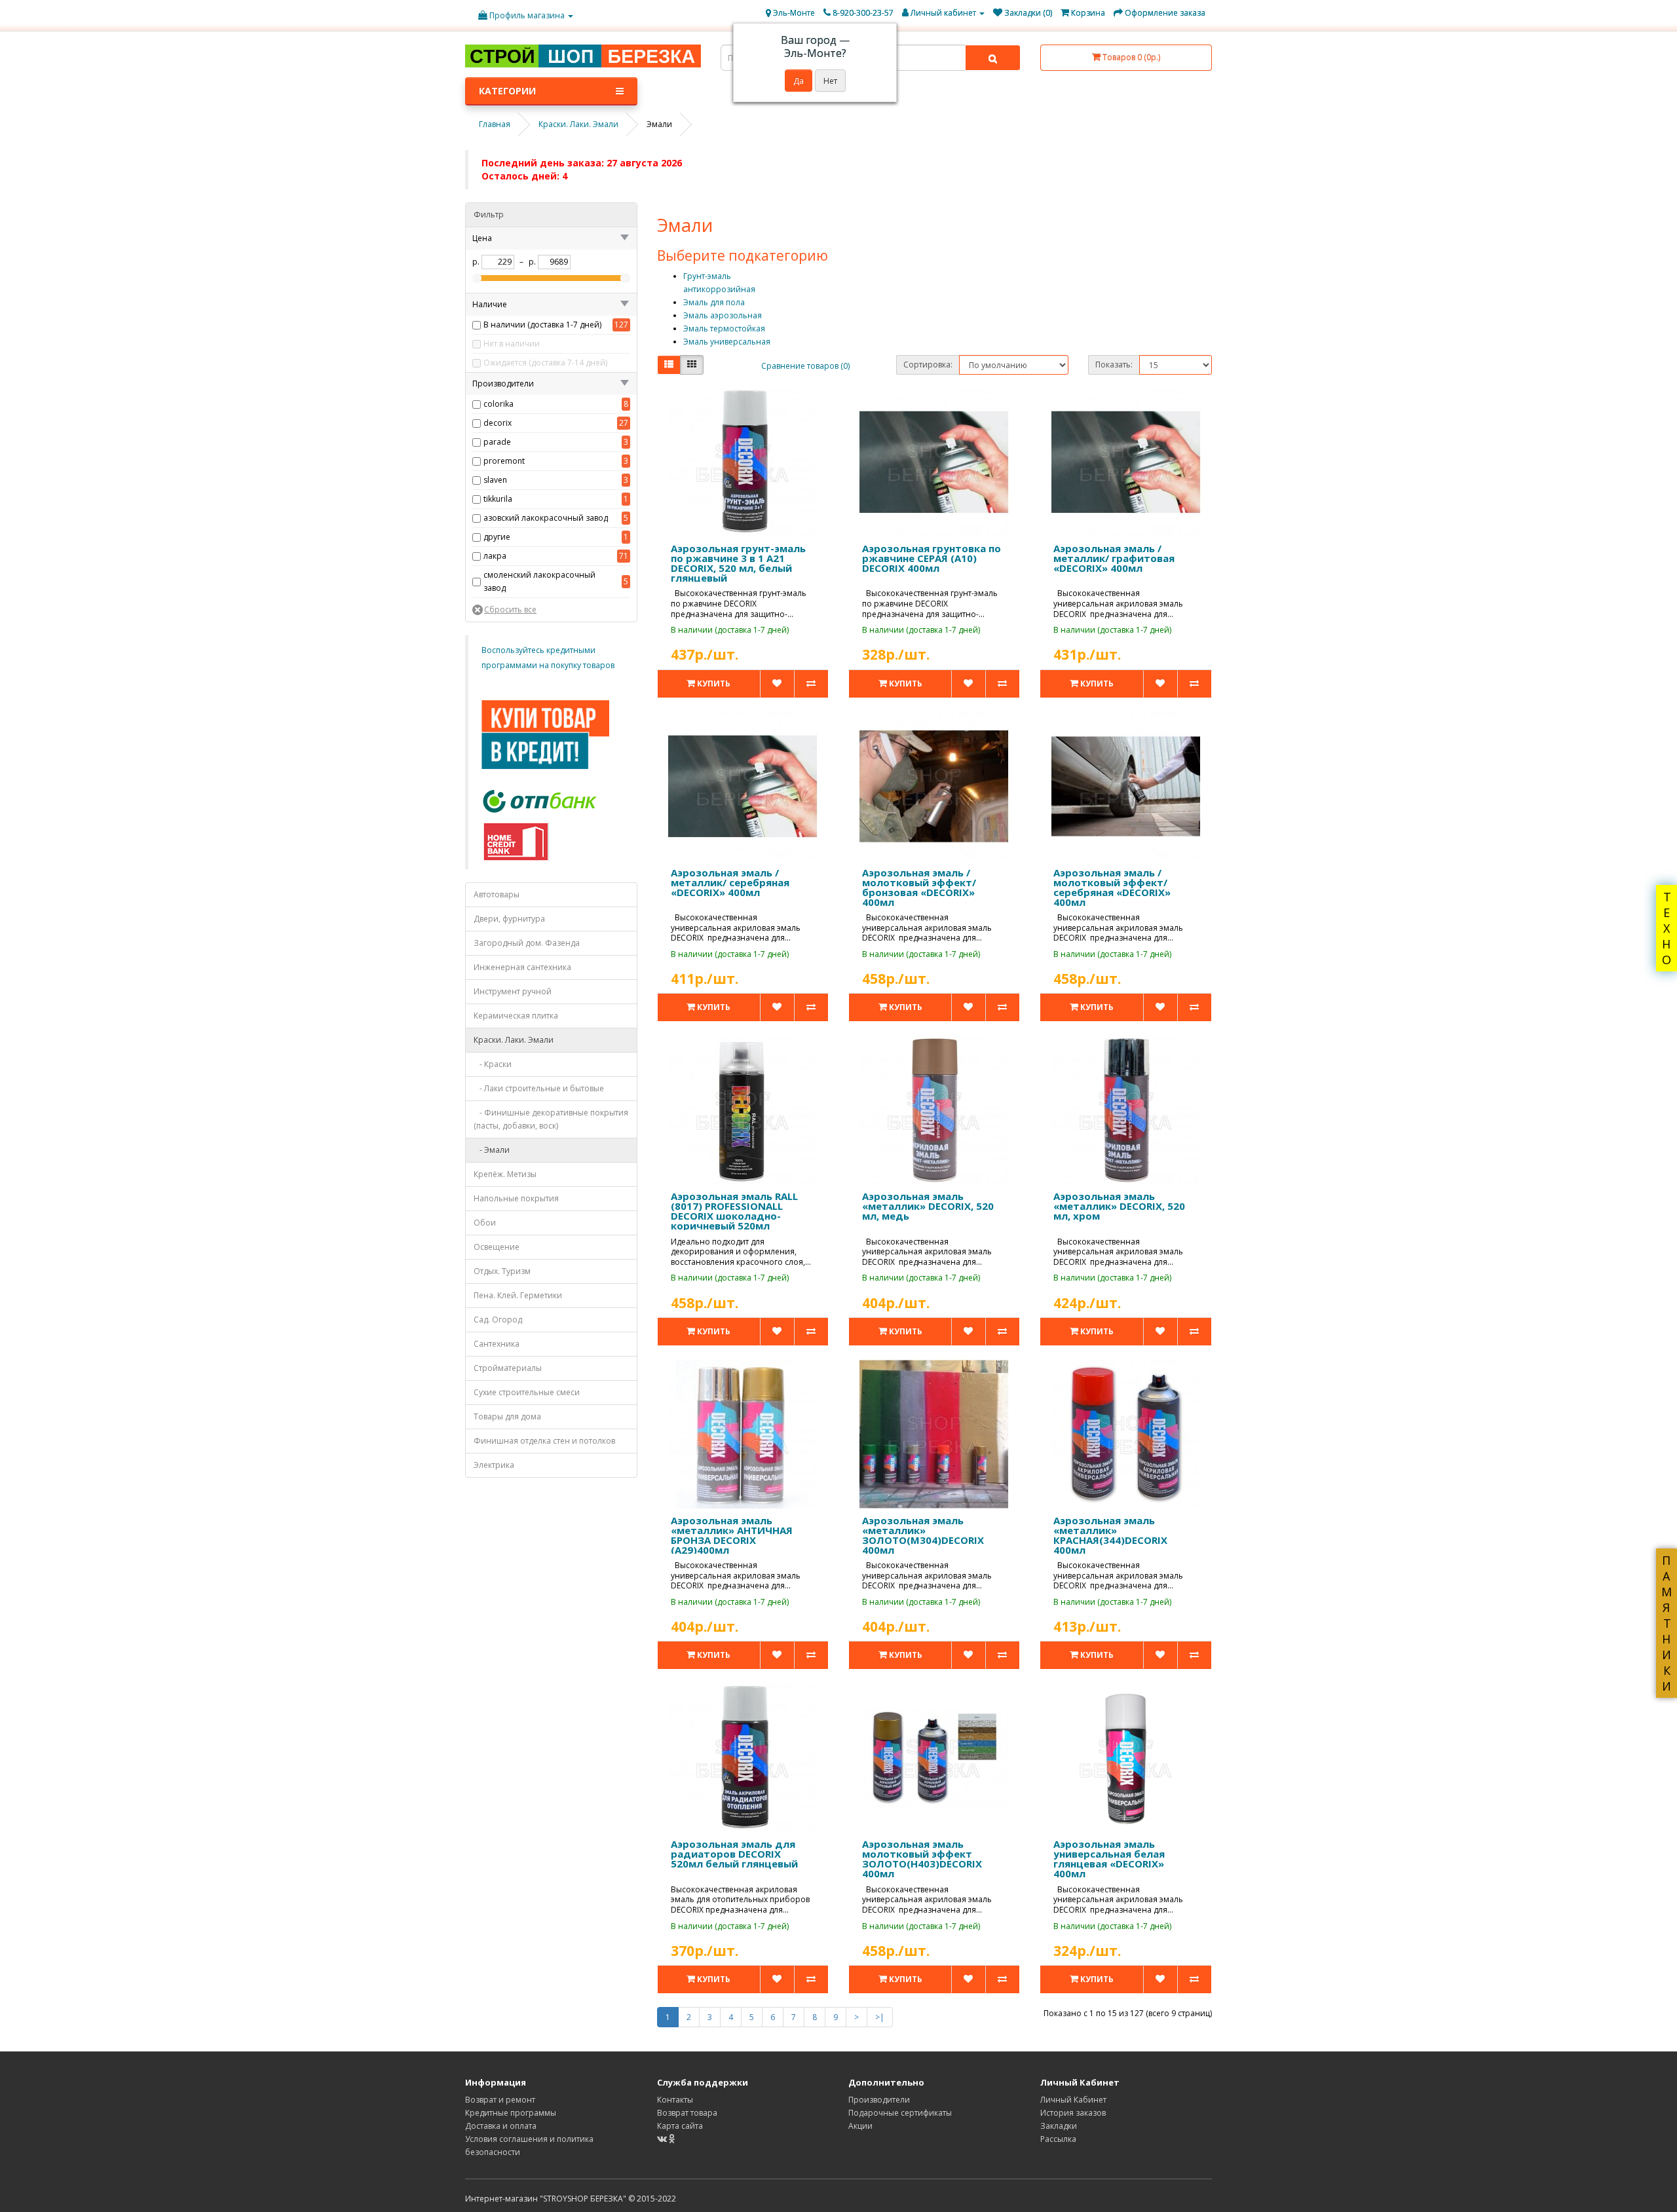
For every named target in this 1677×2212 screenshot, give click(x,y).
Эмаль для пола (714, 302)
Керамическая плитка (516, 1016)
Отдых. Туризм (502, 1271)
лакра (495, 556)
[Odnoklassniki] (672, 2139)
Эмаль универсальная (727, 342)
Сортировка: (928, 365)
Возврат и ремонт (500, 2100)
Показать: (1114, 365)
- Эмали (492, 1150)
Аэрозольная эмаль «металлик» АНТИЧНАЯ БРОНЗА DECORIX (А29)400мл (732, 1535)
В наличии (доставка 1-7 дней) (542, 325)
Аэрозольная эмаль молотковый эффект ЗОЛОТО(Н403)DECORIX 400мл (922, 1859)
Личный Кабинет (1073, 2100)
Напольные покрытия (516, 1198)
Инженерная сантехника (522, 967)
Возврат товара (687, 2113)
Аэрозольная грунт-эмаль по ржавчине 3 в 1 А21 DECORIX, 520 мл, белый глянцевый (738, 563)
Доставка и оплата (501, 2126)
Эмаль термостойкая (724, 328)
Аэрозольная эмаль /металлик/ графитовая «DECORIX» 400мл (1114, 558)
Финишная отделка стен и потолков (544, 1441)
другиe (497, 537)
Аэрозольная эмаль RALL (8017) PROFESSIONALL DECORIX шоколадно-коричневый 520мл (734, 1211)
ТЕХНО (1667, 928)
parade (497, 442)
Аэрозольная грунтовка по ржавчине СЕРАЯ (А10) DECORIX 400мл (932, 558)
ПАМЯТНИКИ (1667, 1623)
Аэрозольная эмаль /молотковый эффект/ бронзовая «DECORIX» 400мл (919, 887)
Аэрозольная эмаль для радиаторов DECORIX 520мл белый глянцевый (734, 1854)
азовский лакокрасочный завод (546, 518)
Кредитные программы (511, 2113)
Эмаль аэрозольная (723, 315)
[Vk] (663, 2139)
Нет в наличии (512, 344)
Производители (879, 2100)
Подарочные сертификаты (900, 2113)
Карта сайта (680, 2126)
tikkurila (498, 499)
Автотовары (497, 894)
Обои (485, 1223)
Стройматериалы (508, 1368)
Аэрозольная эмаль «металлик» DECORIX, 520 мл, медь (928, 1206)
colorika (499, 404)
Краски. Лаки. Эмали (514, 1040)
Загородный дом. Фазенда (527, 943)
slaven (495, 480)
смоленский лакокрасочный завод (539, 581)
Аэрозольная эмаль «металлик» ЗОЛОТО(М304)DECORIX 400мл (923, 1535)
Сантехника (497, 1344)
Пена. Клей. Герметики (518, 1295)
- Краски (493, 1064)
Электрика (494, 1465)
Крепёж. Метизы (505, 1174)
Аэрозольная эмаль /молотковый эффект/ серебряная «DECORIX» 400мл (1112, 887)
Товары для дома (507, 1416)
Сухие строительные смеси (527, 1392)
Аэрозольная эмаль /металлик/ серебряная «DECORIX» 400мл (730, 882)
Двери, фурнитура (509, 919)
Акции (860, 2126)
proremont (504, 461)
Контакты (675, 2100)
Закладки (1059, 2126)
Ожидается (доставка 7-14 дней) (545, 363)
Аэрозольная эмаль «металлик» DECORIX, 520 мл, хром (1119, 1206)
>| (880, 2017)
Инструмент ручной (513, 991)
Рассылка (1058, 2139)
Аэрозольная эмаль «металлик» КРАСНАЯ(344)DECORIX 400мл (1110, 1535)
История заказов (1073, 2113)
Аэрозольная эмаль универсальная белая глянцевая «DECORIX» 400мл (1109, 1859)
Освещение (497, 1247)
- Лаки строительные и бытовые (539, 1088)
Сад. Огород (498, 1320)
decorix (498, 423)
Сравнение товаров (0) (805, 366)
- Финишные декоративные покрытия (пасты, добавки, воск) (551, 1119)
